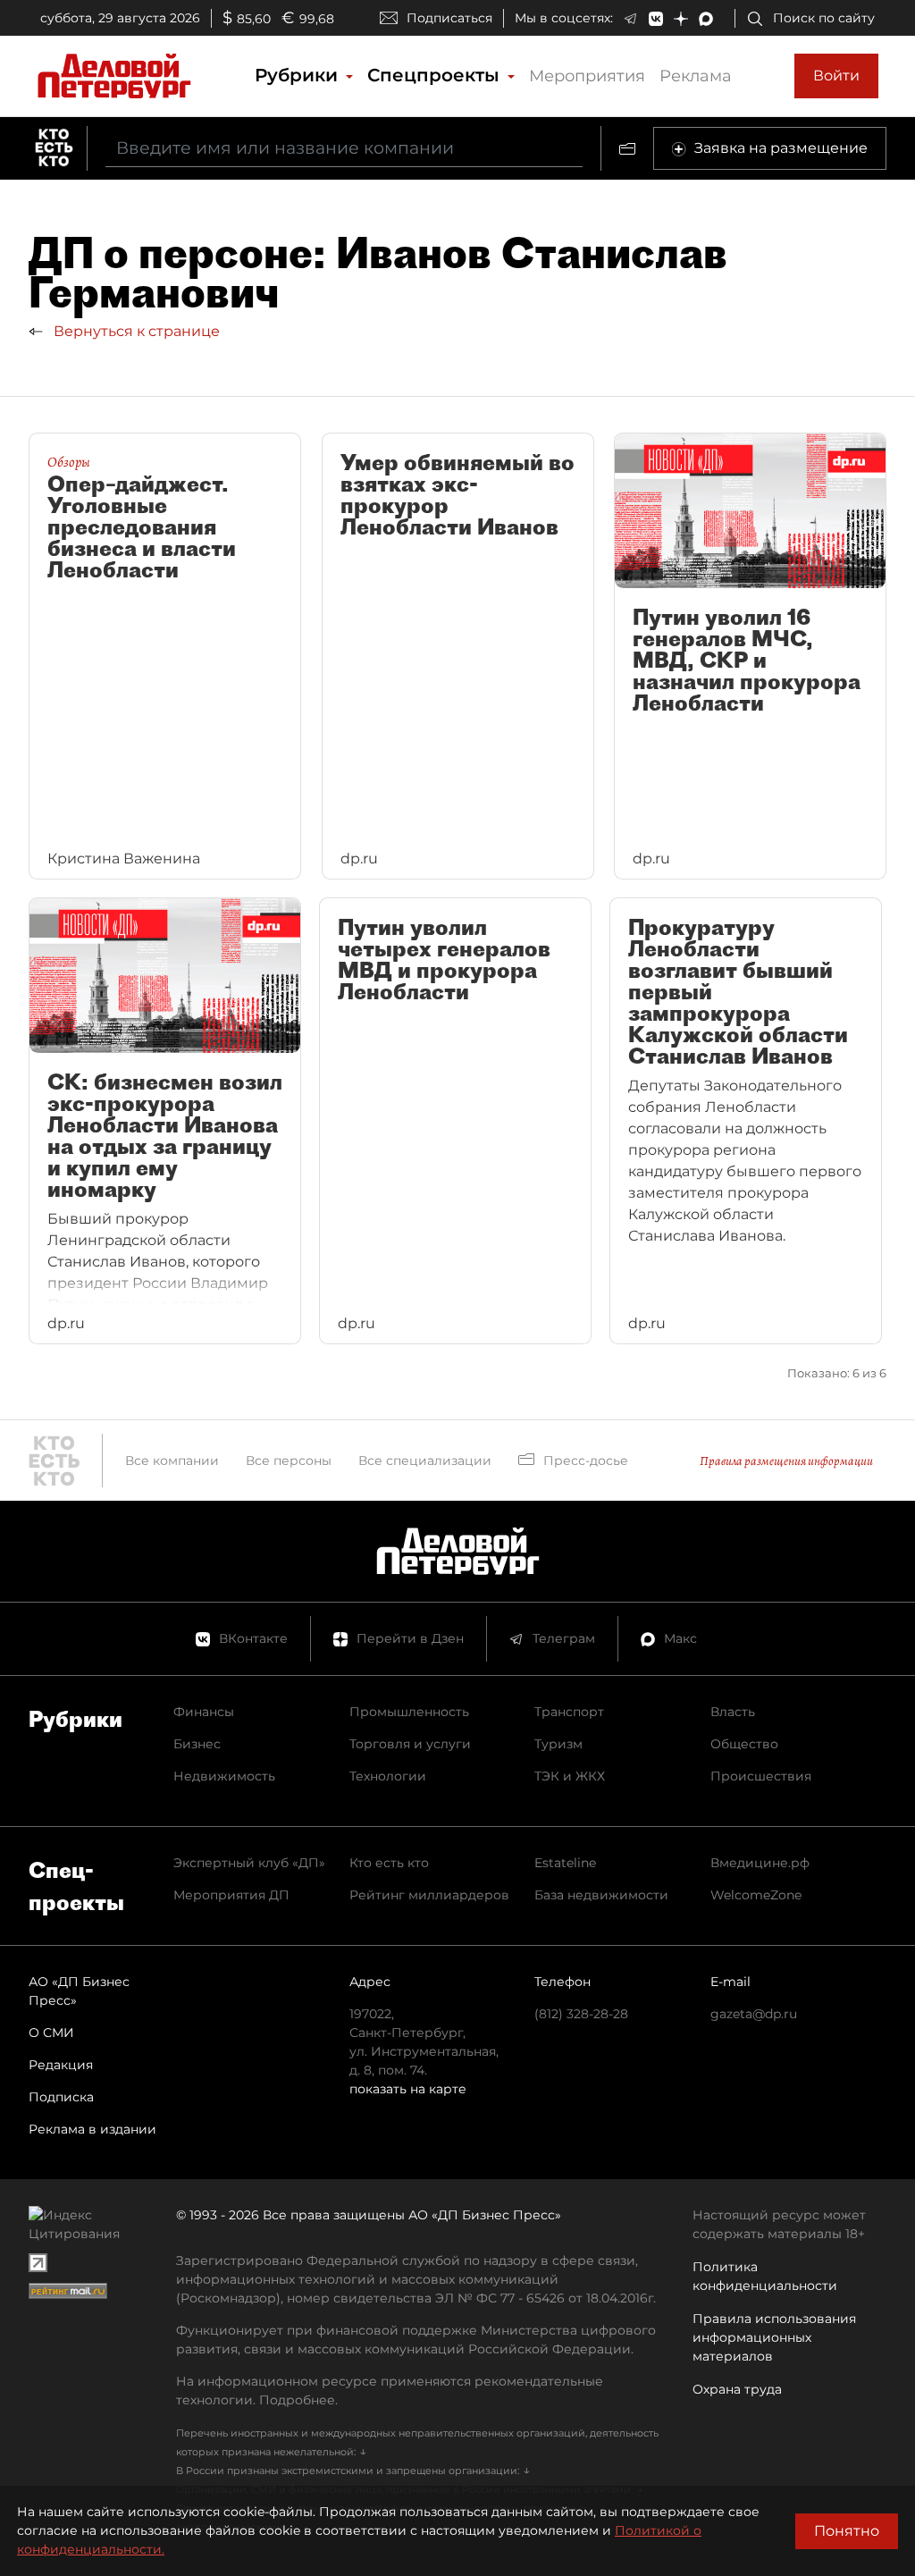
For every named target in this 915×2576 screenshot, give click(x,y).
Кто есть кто (389, 1863)
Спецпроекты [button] (436, 75)
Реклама (696, 76)
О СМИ (51, 2033)
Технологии (388, 1776)
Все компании (172, 1461)
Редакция (61, 2065)
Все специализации (425, 1461)
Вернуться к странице (135, 331)
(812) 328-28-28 (581, 2014)
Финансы (204, 1712)
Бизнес (197, 1744)
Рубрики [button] (299, 75)
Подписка (61, 2097)
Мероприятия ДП (231, 1895)
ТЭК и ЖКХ (570, 1776)
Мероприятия (587, 76)
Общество (744, 1744)
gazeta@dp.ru (754, 2014)
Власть (733, 1712)
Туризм (558, 1744)
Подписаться (449, 18)
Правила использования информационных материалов (774, 2337)
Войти (836, 76)
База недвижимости (601, 1895)
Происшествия (761, 1776)
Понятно (847, 2531)
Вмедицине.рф (760, 1863)
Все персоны (289, 1461)
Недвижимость (224, 1776)
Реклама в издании (92, 2129)
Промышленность (409, 1712)
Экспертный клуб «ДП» (249, 1863)
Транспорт (569, 1712)
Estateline (565, 1863)
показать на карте (408, 2089)
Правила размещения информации (786, 1461)
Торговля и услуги (410, 1744)
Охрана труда (737, 2389)
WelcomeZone (756, 1895)
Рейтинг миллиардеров (429, 1895)
